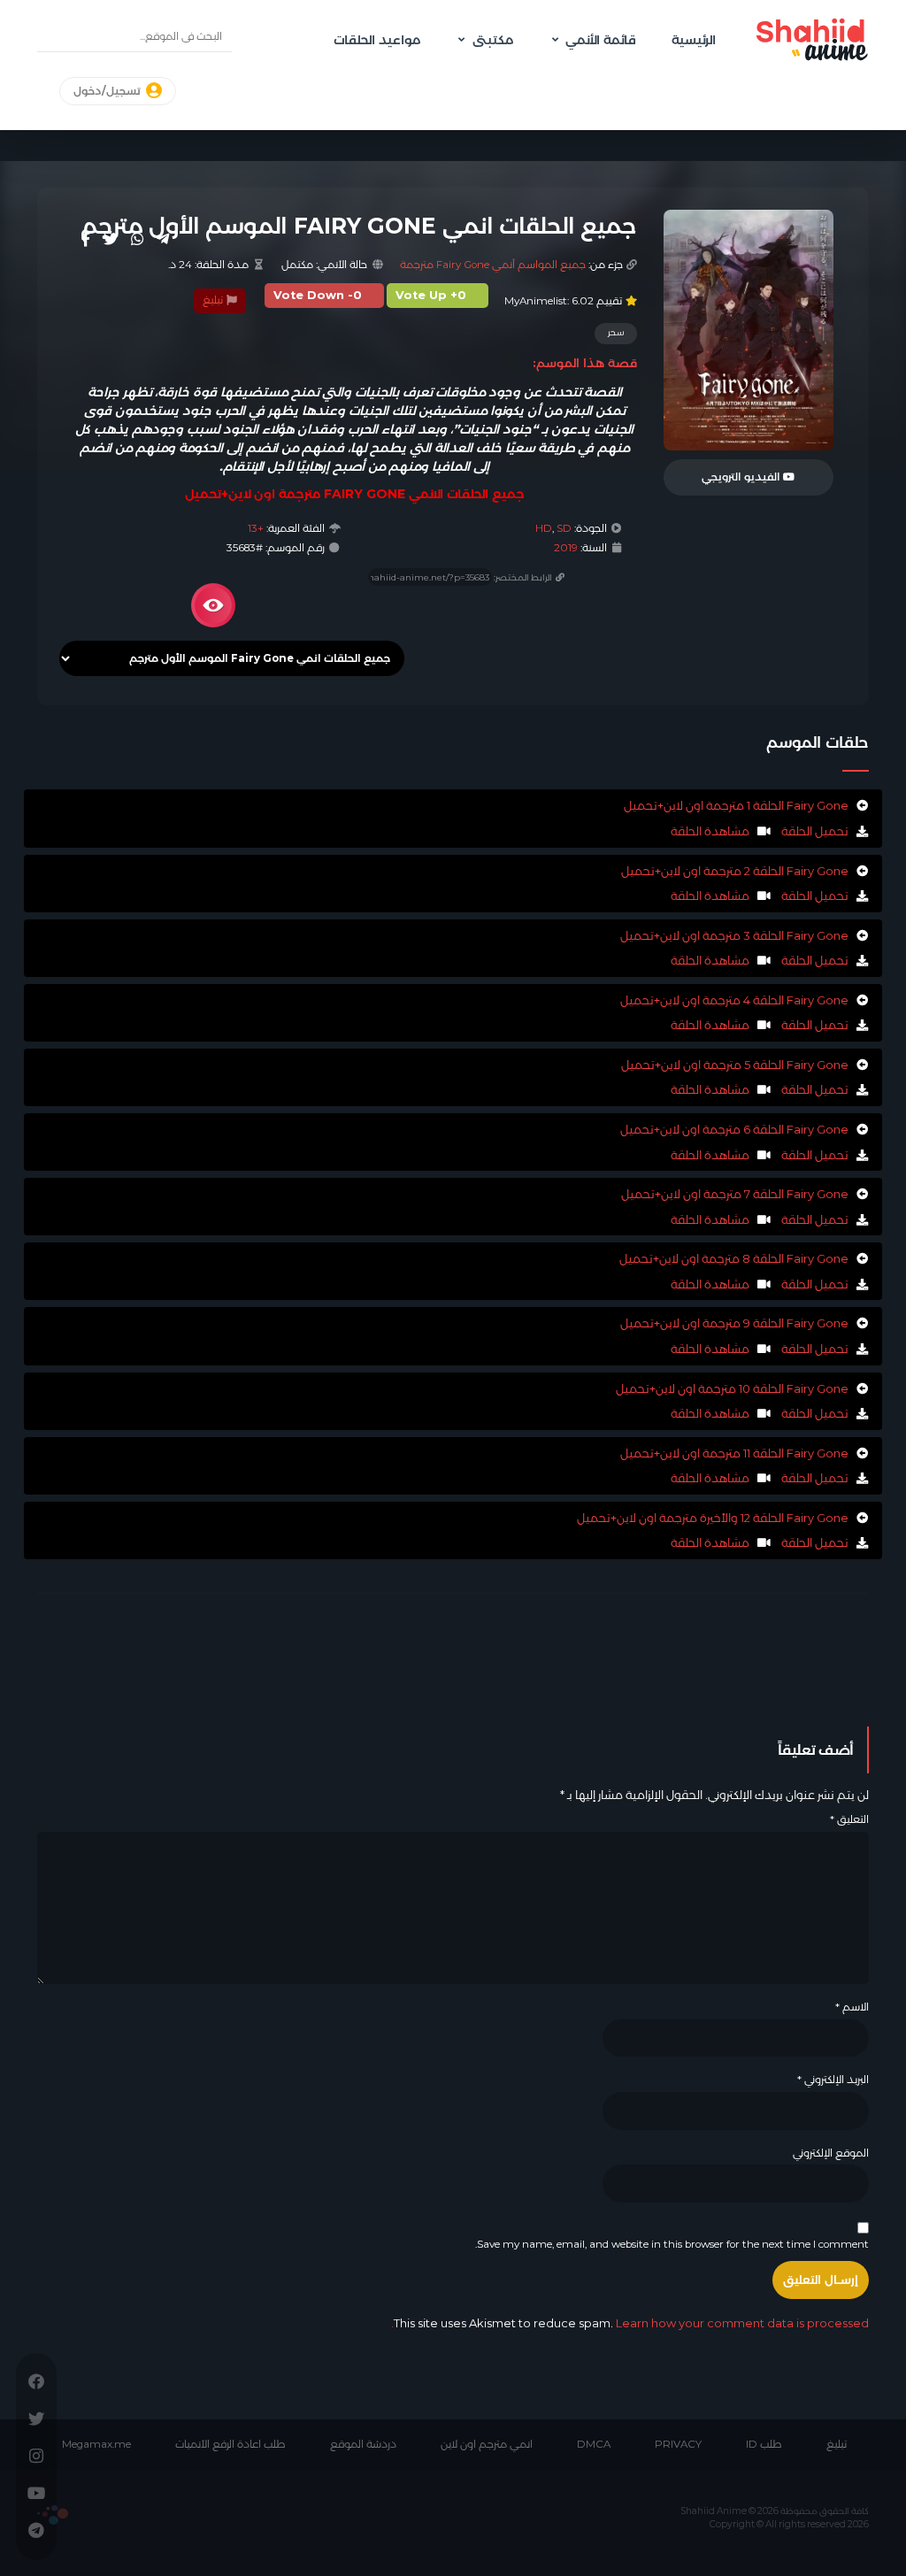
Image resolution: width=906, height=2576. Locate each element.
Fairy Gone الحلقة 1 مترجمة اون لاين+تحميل (736, 805)
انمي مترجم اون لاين (487, 2444)
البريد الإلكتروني (833, 2080)
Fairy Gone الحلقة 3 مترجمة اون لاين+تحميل (734, 935)
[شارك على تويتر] (111, 239)
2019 (566, 548)
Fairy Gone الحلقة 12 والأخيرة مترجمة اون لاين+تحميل (713, 1518)
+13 (256, 528)
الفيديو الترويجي (742, 477)
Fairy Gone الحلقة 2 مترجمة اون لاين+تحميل (735, 871)
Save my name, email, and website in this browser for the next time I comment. (672, 2244)
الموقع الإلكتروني (831, 2153)
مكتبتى (493, 40)
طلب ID (764, 2444)
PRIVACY (678, 2444)
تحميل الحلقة (814, 831)
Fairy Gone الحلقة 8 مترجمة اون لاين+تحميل (734, 1258)
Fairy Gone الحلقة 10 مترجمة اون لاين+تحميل (732, 1388)
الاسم (852, 2007)
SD (564, 528)
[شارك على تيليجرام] (163, 239)
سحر (616, 332)
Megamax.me (96, 2444)
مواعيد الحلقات (377, 40)
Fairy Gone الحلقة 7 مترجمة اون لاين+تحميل (735, 1194)
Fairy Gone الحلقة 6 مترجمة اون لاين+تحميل (734, 1129)
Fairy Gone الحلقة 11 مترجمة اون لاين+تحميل (734, 1453)
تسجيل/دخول (108, 91)
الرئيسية (694, 40)
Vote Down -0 (318, 295)
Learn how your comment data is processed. (630, 2323)
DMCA (594, 2444)
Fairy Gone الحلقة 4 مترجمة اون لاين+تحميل (734, 1000)
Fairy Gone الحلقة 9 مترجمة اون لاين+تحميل (734, 1323)
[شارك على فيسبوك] (86, 239)
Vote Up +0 (431, 295)
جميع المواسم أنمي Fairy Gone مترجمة (493, 265)
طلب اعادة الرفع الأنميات (230, 2444)
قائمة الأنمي (601, 40)
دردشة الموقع (363, 2444)
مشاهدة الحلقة (710, 831)
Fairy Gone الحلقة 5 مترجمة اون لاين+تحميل (735, 1065)
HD (544, 528)
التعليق (849, 1819)
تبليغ (214, 300)
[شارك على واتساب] (137, 239)
